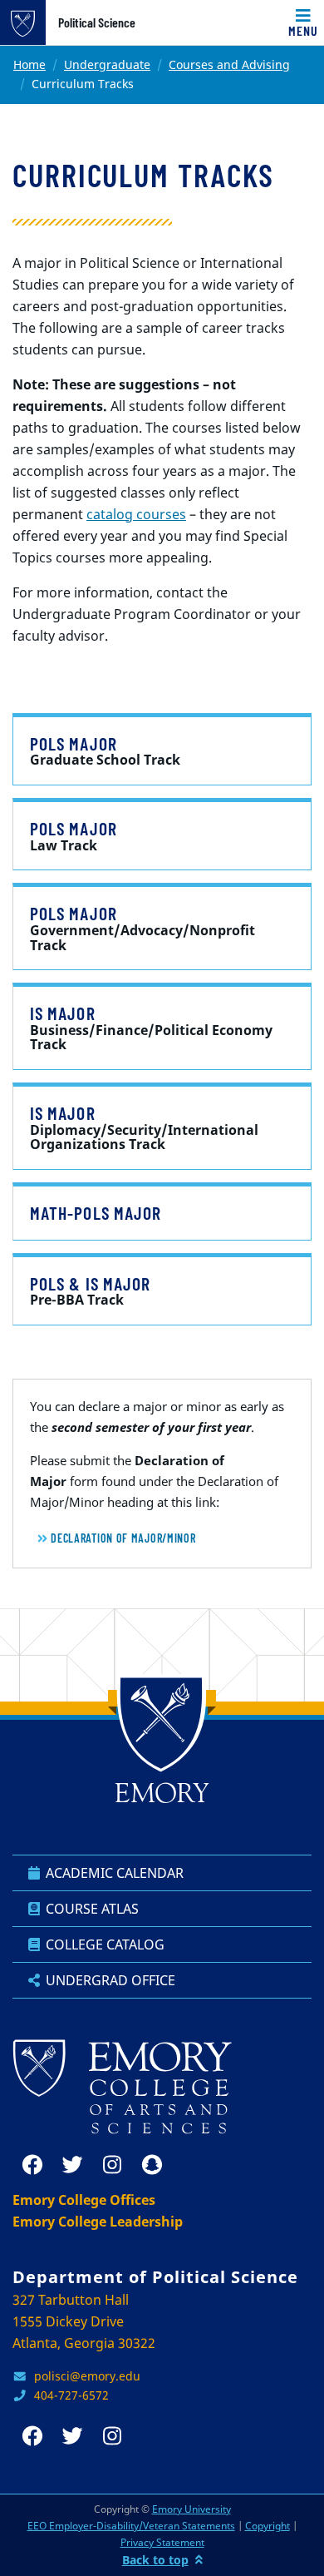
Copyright (268, 2526)
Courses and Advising (229, 64)
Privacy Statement (162, 2542)
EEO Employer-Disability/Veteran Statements (131, 2526)
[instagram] (112, 2165)
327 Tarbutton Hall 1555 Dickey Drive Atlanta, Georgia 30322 (84, 2321)
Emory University (191, 2509)
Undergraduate (107, 64)
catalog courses (136, 514)
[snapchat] (152, 2165)
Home (29, 64)
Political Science (97, 22)
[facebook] (32, 2165)
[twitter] (72, 2165)
